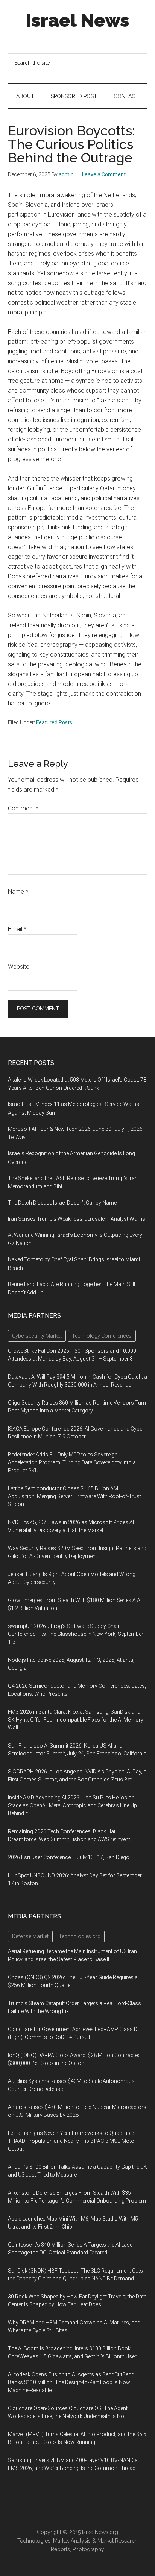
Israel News (77, 20)
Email (17, 929)
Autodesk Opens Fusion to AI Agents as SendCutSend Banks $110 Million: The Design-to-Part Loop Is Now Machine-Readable (71, 2382)
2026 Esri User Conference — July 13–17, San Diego (69, 1857)
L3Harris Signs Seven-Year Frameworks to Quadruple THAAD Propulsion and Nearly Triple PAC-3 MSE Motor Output (72, 2141)
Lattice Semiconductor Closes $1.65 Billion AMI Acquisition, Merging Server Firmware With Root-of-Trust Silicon (74, 1496)
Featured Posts (54, 722)
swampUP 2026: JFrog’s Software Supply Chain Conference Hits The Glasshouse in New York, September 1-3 (76, 1634)
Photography (88, 2549)
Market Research (118, 2541)
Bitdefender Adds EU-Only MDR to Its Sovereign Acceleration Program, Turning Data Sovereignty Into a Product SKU (72, 1462)
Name (18, 891)
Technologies (34, 2541)
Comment (23, 808)
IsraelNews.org (100, 2532)
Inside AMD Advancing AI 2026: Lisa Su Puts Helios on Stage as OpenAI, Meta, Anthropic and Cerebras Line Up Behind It (72, 1805)
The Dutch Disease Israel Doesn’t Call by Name (62, 1203)
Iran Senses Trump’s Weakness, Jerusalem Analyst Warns (77, 1219)
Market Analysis (72, 2541)
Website (19, 967)
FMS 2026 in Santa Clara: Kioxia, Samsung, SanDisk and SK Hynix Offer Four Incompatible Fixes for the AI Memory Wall (76, 1720)
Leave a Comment (104, 174)
